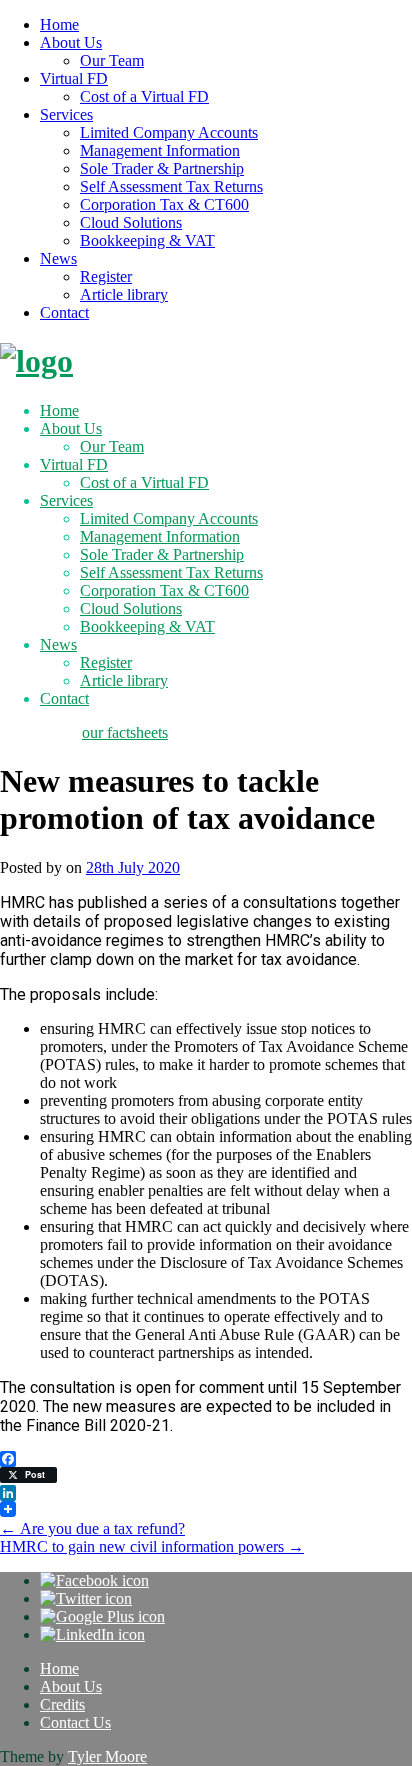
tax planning (39, 732)
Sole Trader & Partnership (162, 168)
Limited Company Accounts (169, 132)
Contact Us (75, 1722)
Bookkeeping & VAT (147, 240)
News (58, 258)
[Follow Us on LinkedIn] (92, 1634)
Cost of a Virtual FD (144, 96)
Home (59, 24)
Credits (62, 1704)
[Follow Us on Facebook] (94, 1580)
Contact (64, 312)
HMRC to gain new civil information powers (152, 1546)
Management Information (160, 150)
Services (66, 114)
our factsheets (125, 732)
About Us (71, 42)
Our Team (112, 60)
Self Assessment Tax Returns (171, 186)
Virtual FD (74, 78)
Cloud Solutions (131, 222)
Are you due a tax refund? (92, 1528)
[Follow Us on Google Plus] (102, 1616)
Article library (124, 294)
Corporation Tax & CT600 (164, 204)
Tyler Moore (107, 1756)
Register (106, 276)
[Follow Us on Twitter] (86, 1598)
